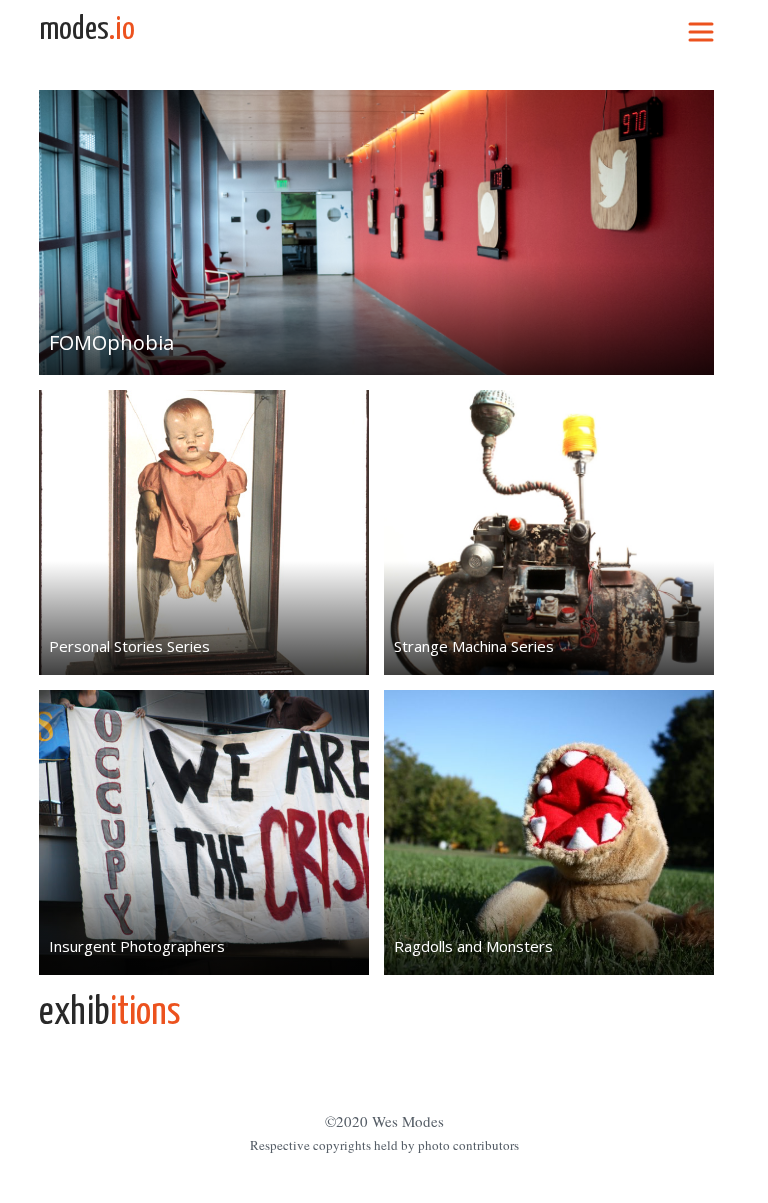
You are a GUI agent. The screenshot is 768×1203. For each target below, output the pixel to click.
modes (87, 30)
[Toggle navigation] (701, 30)
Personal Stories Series (129, 646)
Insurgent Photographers (137, 946)
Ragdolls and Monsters (473, 946)
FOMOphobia (111, 342)
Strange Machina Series (474, 646)
